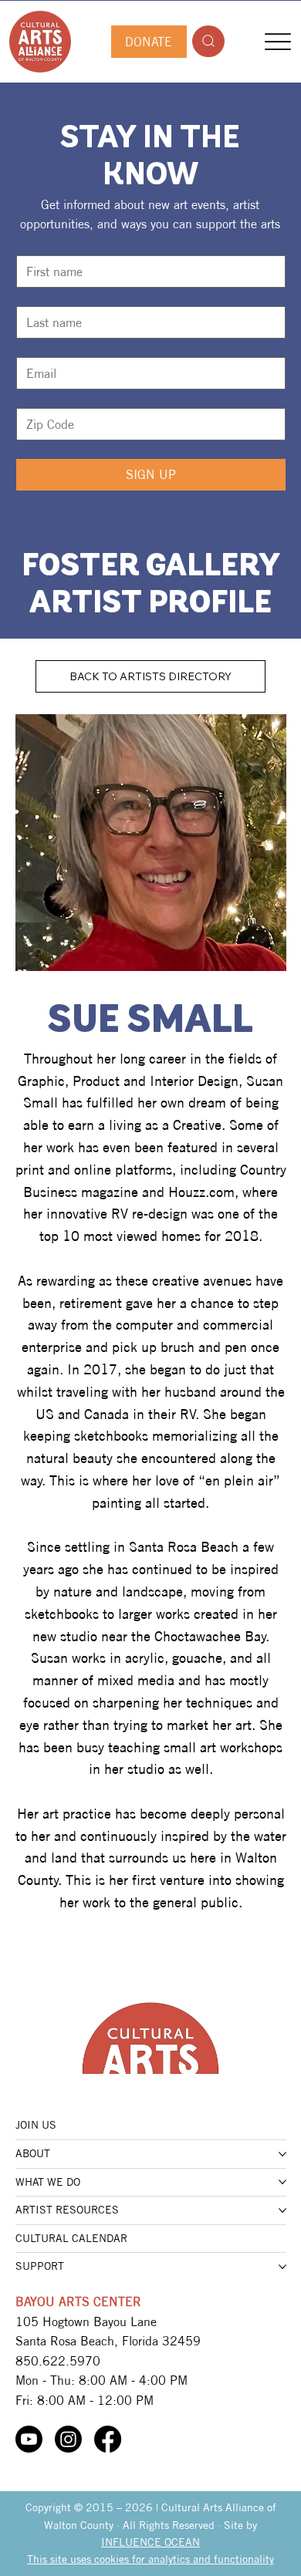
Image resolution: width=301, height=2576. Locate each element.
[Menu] (278, 41)
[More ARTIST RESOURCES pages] (282, 2210)
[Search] (208, 41)
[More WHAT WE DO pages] (282, 2182)
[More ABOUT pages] (282, 2154)
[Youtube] (29, 2439)
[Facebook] (108, 2439)
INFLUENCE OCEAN (150, 2542)
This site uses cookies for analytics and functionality (150, 2559)
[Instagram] (68, 2439)
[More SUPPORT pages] (282, 2267)
